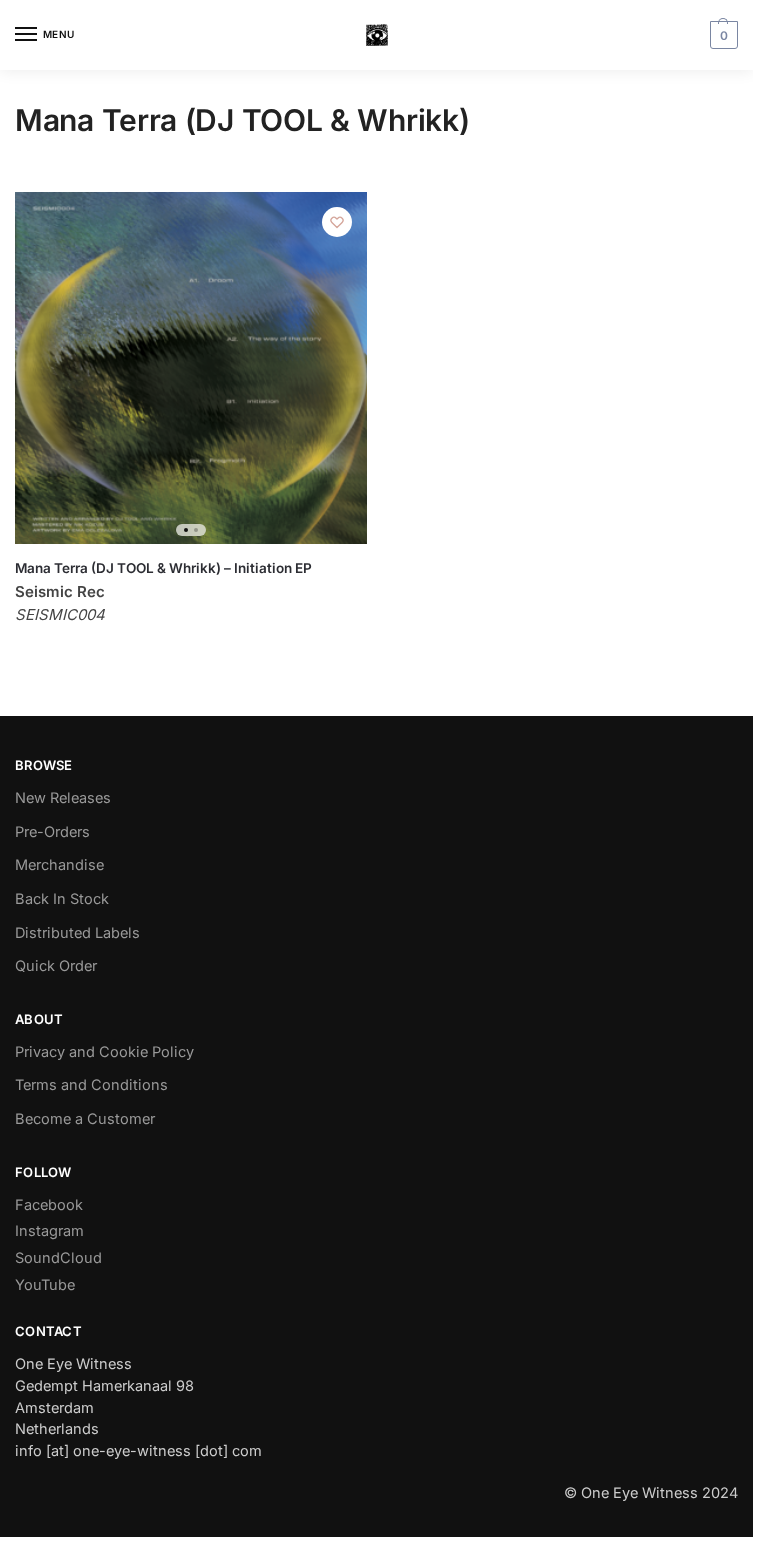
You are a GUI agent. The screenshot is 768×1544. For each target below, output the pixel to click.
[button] (721, 35)
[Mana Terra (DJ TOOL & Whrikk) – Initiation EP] (191, 368)
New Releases (63, 798)
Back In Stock (62, 899)
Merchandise (59, 865)
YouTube (45, 1285)
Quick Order (56, 966)
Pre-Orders (52, 832)
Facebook (49, 1205)
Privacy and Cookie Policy (104, 1052)
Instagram (49, 1231)
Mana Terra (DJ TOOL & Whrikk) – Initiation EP (163, 568)
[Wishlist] (337, 222)
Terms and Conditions (91, 1085)
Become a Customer (85, 1119)
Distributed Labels (77, 933)
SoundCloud (58, 1258)
